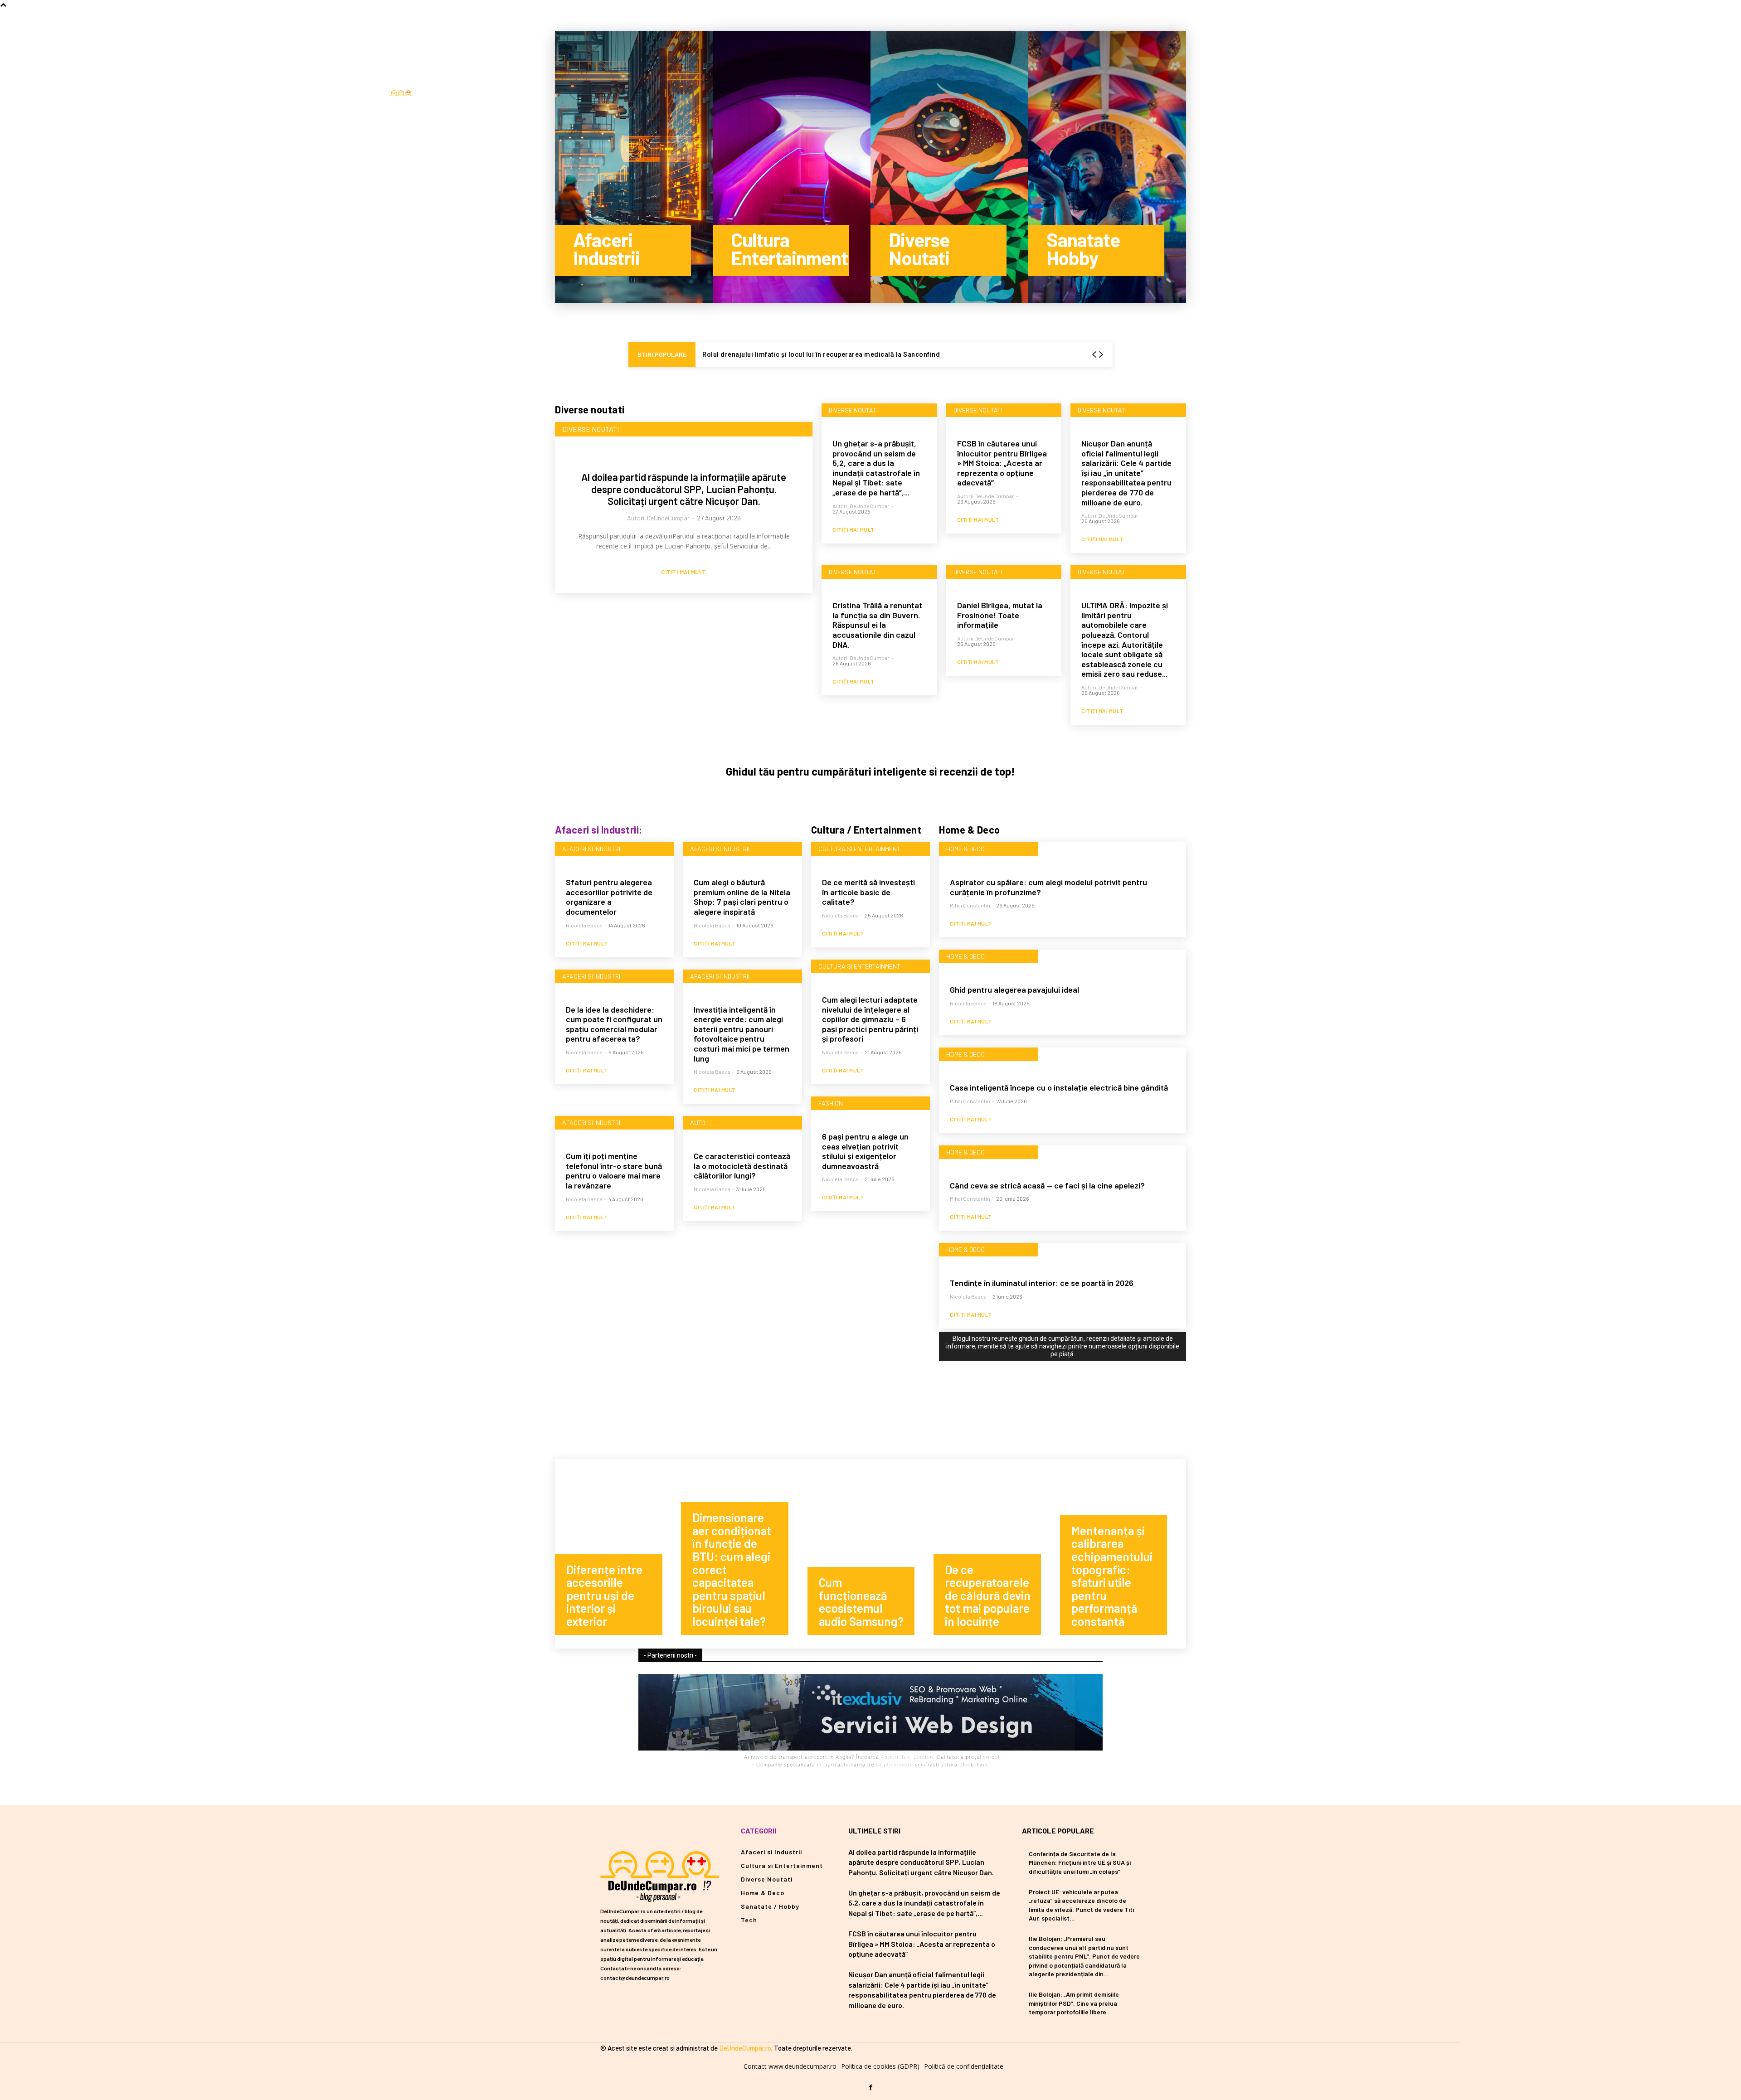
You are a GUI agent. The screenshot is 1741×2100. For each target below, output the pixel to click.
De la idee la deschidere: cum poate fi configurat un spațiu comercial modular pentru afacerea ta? (614, 1024)
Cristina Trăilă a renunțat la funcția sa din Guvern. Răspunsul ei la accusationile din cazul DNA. (877, 625)
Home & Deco (965, 849)
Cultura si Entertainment (859, 849)
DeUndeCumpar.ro (745, 2048)
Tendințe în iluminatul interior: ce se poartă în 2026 (1042, 1283)
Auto (698, 1123)
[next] (1101, 355)
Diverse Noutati (591, 429)
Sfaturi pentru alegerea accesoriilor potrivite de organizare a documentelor (609, 897)
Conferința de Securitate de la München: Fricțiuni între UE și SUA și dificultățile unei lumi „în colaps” (1080, 1862)
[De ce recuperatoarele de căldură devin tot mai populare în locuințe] (997, 1554)
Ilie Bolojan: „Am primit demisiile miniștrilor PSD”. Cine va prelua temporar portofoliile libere (1074, 2003)
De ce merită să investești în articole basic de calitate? (868, 892)
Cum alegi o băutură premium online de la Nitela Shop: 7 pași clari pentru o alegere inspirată (742, 897)
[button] (532, 95)
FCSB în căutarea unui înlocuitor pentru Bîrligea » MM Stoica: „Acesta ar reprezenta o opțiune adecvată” (1002, 463)
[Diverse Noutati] (949, 167)
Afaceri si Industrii (592, 849)
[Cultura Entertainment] (792, 167)
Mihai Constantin (970, 905)
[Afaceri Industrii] (634, 167)
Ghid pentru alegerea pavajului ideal (1014, 989)
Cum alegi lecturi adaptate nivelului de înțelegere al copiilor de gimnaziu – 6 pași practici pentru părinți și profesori (870, 1019)
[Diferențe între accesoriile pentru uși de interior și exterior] (618, 1554)
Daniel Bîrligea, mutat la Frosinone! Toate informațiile (1000, 615)
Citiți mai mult (684, 572)
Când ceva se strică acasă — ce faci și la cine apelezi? (1047, 1185)
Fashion (831, 1103)
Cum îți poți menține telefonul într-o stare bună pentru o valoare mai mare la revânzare (614, 1171)
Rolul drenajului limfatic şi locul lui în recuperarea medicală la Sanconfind (821, 354)
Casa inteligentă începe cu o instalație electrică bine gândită (1059, 1087)
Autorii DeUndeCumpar (658, 518)
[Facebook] (512, 95)
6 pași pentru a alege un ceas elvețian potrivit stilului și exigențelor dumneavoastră (865, 1151)
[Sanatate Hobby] (1107, 167)
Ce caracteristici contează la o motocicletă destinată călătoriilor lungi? (742, 1166)
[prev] (1094, 355)
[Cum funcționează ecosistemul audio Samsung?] (870, 1554)
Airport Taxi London (907, 1757)
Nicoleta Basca (584, 925)
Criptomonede (895, 1765)
